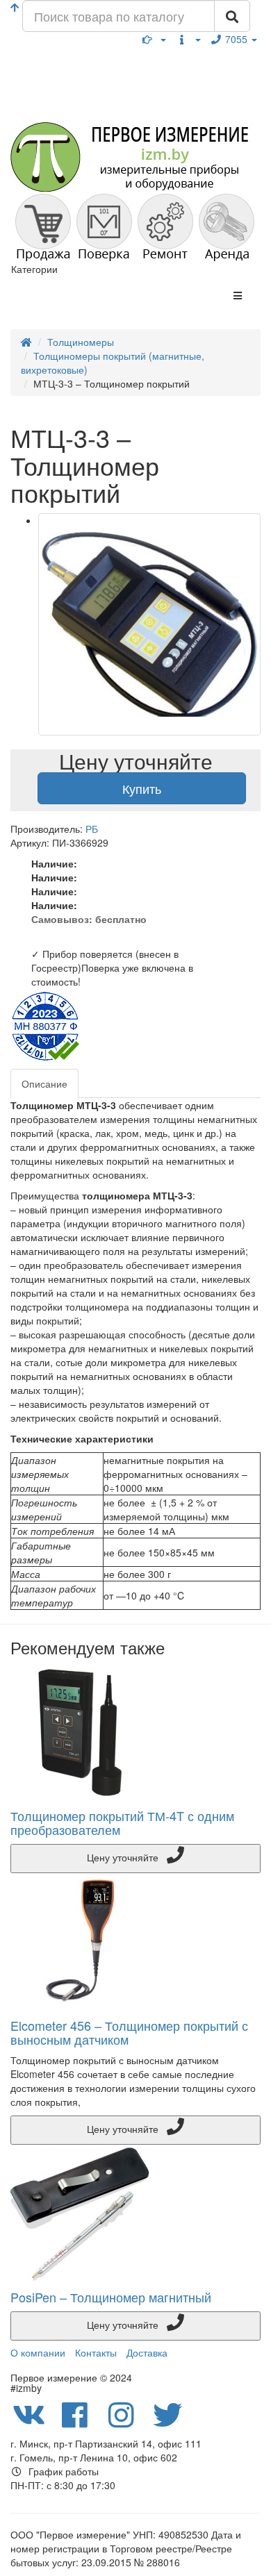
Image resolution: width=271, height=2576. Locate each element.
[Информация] (188, 39)
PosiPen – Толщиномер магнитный (111, 2297)
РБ (92, 829)
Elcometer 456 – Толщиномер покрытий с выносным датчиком (129, 2032)
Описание (44, 1083)
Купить (142, 788)
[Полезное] (154, 39)
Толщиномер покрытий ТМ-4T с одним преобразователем (122, 1822)
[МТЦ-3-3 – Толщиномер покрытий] (149, 624)
